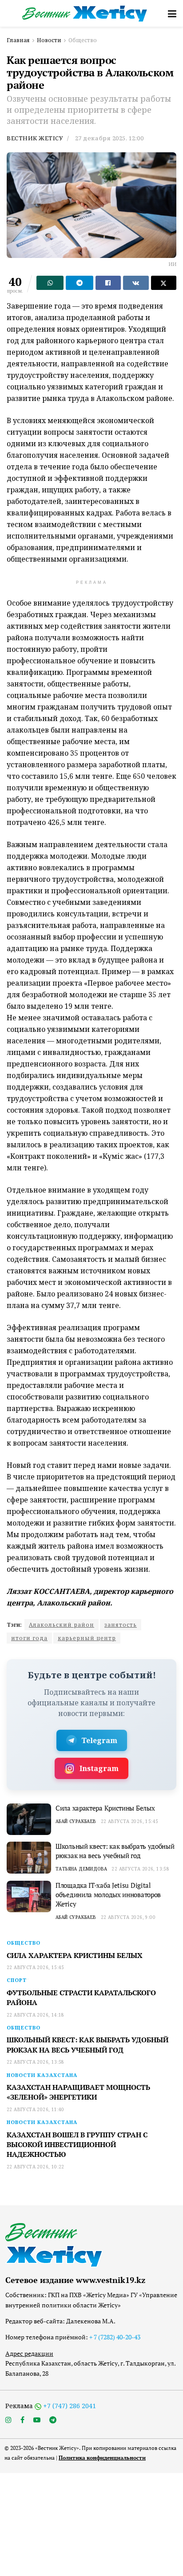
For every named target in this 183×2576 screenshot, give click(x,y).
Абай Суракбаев (76, 1821)
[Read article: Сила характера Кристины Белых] (29, 1819)
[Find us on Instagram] (8, 2420)
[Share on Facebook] (108, 283)
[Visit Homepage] (85, 14)
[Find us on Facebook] (22, 2420)
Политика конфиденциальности (102, 2458)
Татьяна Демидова (81, 1869)
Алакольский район (62, 1625)
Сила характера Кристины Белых (105, 1808)
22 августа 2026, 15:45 (130, 1821)
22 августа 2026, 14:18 (36, 2015)
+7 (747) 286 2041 (70, 2406)
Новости (49, 40)
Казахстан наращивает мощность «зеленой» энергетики (78, 2092)
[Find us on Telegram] (53, 2420)
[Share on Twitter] (164, 283)
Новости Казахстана (42, 2075)
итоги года (29, 1638)
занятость (121, 1625)
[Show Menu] (172, 13)
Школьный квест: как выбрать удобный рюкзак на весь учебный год (115, 1851)
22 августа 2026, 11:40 (36, 2109)
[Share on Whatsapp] (50, 283)
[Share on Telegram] (79, 283)
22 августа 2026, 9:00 (128, 1917)
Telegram (99, 1740)
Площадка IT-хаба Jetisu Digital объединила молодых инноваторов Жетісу (108, 1894)
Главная (18, 40)
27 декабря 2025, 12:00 (109, 138)
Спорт (17, 1980)
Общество (83, 40)
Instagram (99, 1768)
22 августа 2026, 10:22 (36, 2167)
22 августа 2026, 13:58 (140, 1869)
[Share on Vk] (136, 283)
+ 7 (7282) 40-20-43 (115, 2337)
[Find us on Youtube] (37, 2420)
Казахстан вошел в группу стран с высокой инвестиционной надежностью (77, 2145)
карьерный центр (87, 1638)
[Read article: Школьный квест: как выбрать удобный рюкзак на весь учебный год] (29, 1858)
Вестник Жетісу (35, 138)
